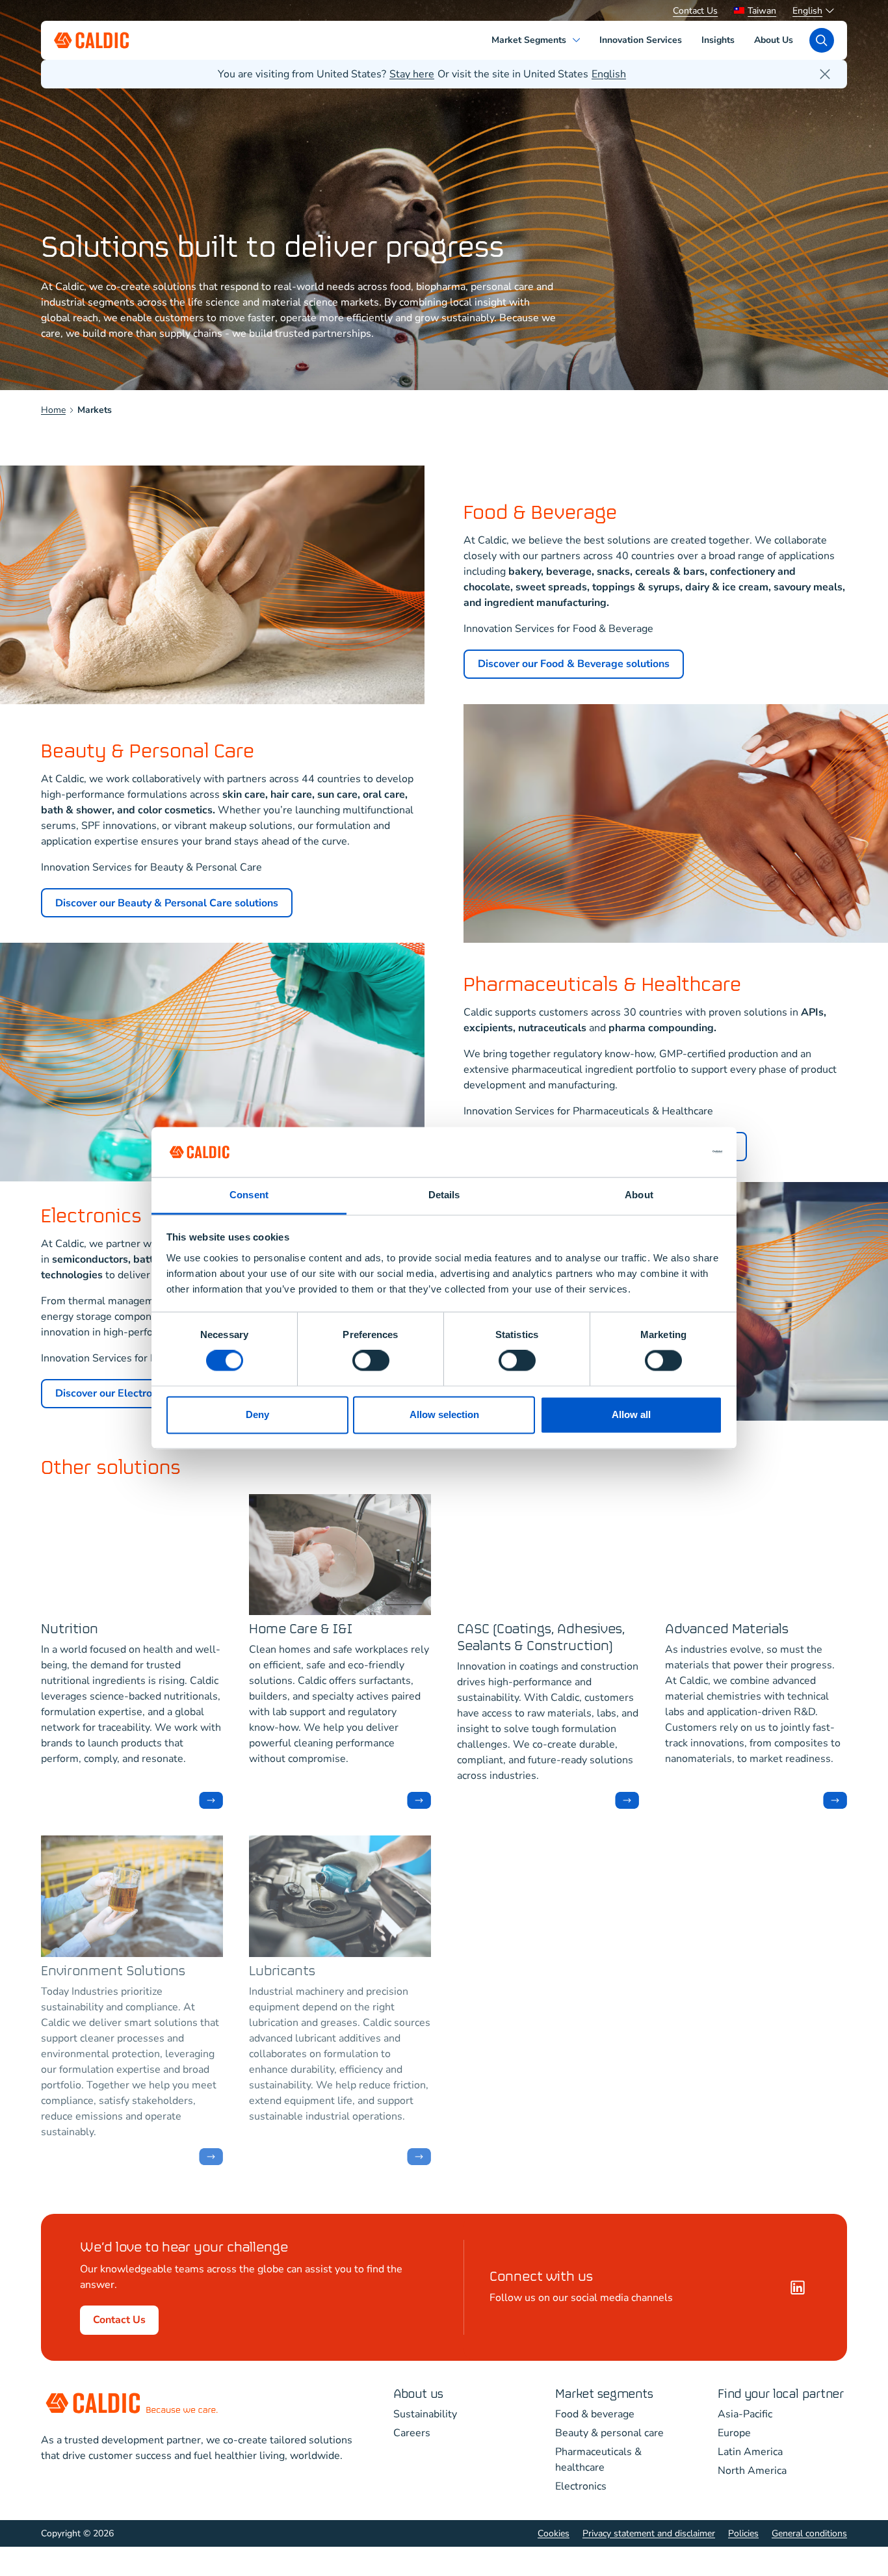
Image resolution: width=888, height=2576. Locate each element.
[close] (825, 74)
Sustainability (425, 2414)
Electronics (581, 2486)
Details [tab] (444, 1195)
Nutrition (70, 1630)
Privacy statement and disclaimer (649, 2533)
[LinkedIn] (798, 2287)
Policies (743, 2533)
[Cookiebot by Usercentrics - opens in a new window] (665, 1152)
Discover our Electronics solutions (136, 1393)
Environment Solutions (113, 1972)
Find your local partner (781, 2394)
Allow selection (444, 1414)
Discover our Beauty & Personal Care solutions (167, 903)
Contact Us (695, 11)
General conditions (809, 2533)
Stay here (412, 74)
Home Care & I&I (301, 1630)
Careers (412, 2433)
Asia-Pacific (745, 2414)
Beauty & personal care (609, 2433)
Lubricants (282, 1972)
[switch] (371, 1361)
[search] (822, 40)
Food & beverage (595, 2414)
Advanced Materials (727, 1630)
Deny (257, 1414)
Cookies (554, 2533)
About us (418, 2394)
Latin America (750, 2452)
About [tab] (639, 1195)
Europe (734, 2433)
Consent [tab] (249, 1195)
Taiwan (762, 11)
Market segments (604, 2394)
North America (752, 2471)
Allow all (631, 1414)
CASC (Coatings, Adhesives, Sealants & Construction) (541, 1638)
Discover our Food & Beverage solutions (574, 664)
